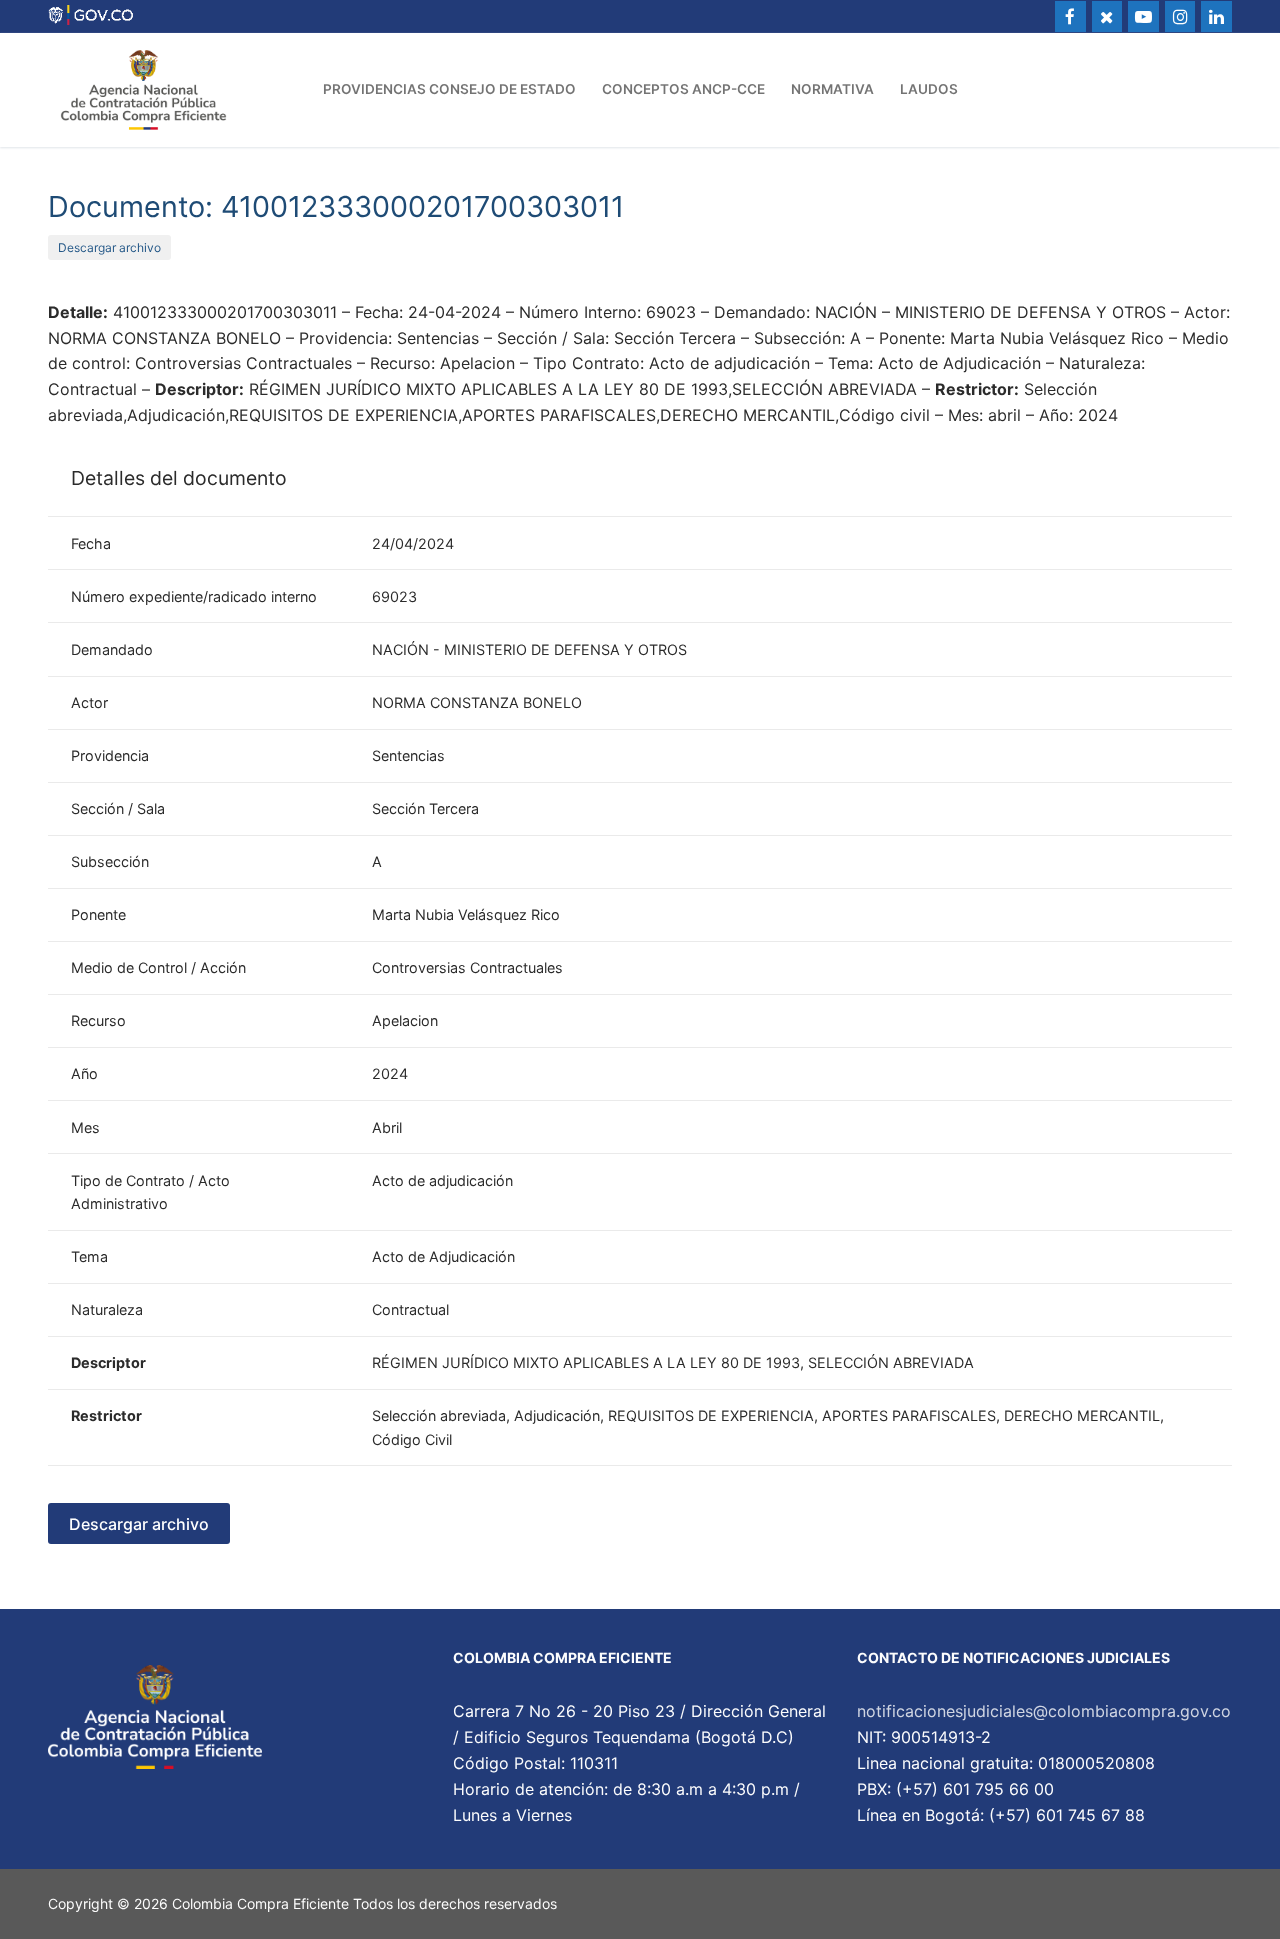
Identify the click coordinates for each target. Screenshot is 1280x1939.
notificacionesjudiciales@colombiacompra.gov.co (1044, 1711)
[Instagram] (1180, 16)
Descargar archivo (109, 247)
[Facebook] (1070, 16)
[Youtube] (1143, 16)
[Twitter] (1107, 16)
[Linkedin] (1216, 16)
